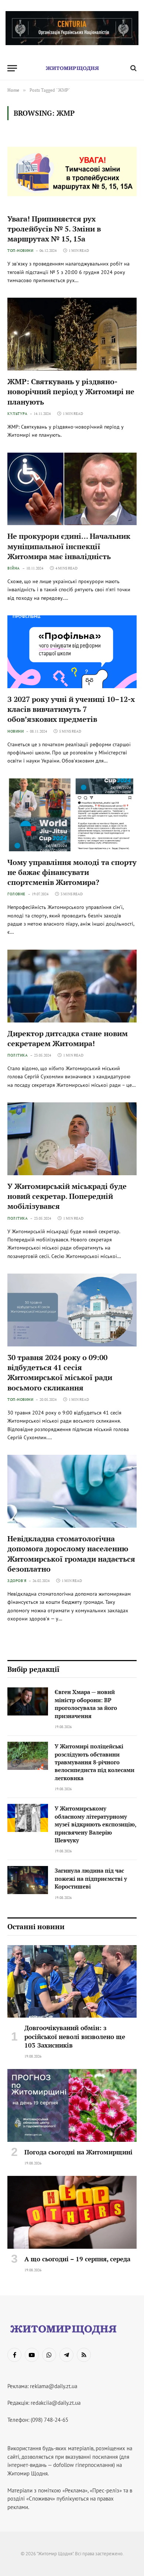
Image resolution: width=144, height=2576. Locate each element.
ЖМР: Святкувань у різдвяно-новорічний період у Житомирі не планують (71, 391)
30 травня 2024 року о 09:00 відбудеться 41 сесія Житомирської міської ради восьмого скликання (60, 1372)
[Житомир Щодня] (72, 68)
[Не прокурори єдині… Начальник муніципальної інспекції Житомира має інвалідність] (72, 489)
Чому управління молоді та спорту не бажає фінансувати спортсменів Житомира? (72, 872)
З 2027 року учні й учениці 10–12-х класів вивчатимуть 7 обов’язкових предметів (71, 709)
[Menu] (12, 68)
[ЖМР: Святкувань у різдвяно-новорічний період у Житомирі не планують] (72, 334)
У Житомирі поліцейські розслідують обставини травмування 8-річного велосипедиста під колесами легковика (95, 1762)
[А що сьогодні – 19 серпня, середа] (72, 2212)
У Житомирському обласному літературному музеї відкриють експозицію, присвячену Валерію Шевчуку (95, 1824)
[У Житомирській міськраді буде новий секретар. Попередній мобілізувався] (72, 1139)
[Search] (133, 68)
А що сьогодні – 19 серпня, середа (77, 2259)
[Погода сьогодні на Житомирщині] (72, 2105)
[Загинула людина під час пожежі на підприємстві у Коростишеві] (28, 1880)
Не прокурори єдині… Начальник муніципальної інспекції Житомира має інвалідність (69, 546)
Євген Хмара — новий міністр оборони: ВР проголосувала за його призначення (86, 1704)
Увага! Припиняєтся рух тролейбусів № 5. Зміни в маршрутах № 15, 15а (54, 229)
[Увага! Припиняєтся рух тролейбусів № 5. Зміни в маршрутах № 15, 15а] (72, 171)
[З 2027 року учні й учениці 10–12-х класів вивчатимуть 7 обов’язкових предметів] (72, 652)
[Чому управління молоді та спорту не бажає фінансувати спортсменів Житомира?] (72, 815)
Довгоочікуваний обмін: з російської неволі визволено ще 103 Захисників (75, 2036)
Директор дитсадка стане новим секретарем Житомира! (68, 1038)
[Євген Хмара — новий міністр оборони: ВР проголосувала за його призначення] (28, 1701)
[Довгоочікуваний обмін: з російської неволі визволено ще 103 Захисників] (72, 1982)
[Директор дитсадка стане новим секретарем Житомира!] (72, 986)
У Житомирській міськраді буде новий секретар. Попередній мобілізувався (67, 1196)
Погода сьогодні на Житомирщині (78, 2152)
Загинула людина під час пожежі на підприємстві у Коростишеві (91, 1878)
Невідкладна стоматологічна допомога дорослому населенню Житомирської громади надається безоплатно (71, 1554)
